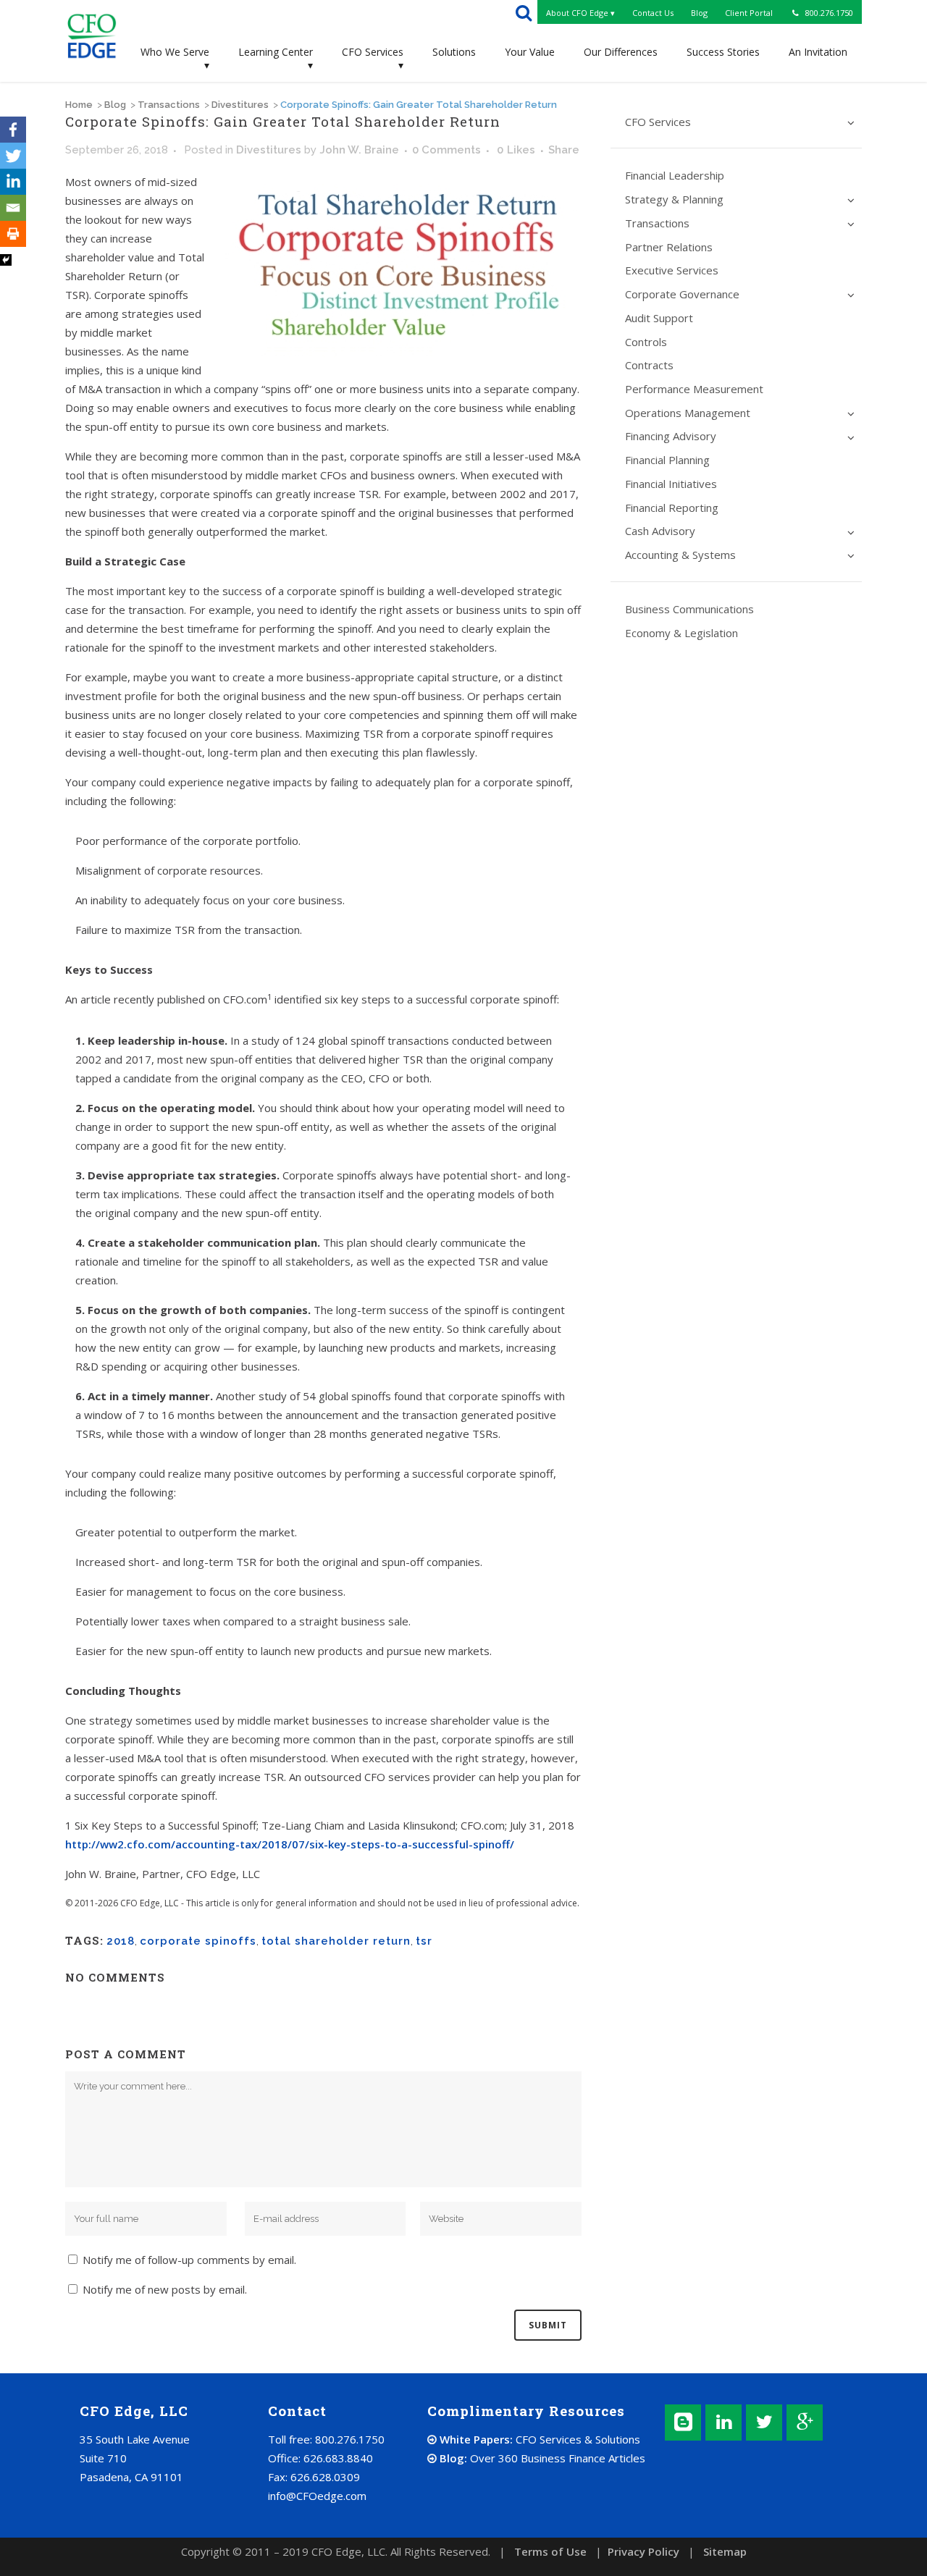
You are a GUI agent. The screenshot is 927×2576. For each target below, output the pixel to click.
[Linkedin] (13, 182)
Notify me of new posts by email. (165, 2289)
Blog (115, 105)
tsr (424, 1941)
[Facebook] (13, 130)
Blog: (541, 2458)
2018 (121, 1941)
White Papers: (538, 2439)
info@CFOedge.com (317, 2496)
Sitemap (725, 2551)
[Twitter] (13, 156)
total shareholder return (336, 1941)
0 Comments (446, 150)
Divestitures (240, 105)
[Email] (13, 208)
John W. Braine (359, 150)
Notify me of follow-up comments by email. (189, 2260)
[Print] (13, 234)
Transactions (169, 105)
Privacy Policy (643, 2551)
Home (79, 105)
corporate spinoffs (198, 1941)
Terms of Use (550, 2551)
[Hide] (6, 260)
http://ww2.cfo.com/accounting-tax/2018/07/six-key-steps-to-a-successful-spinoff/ (290, 1844)
